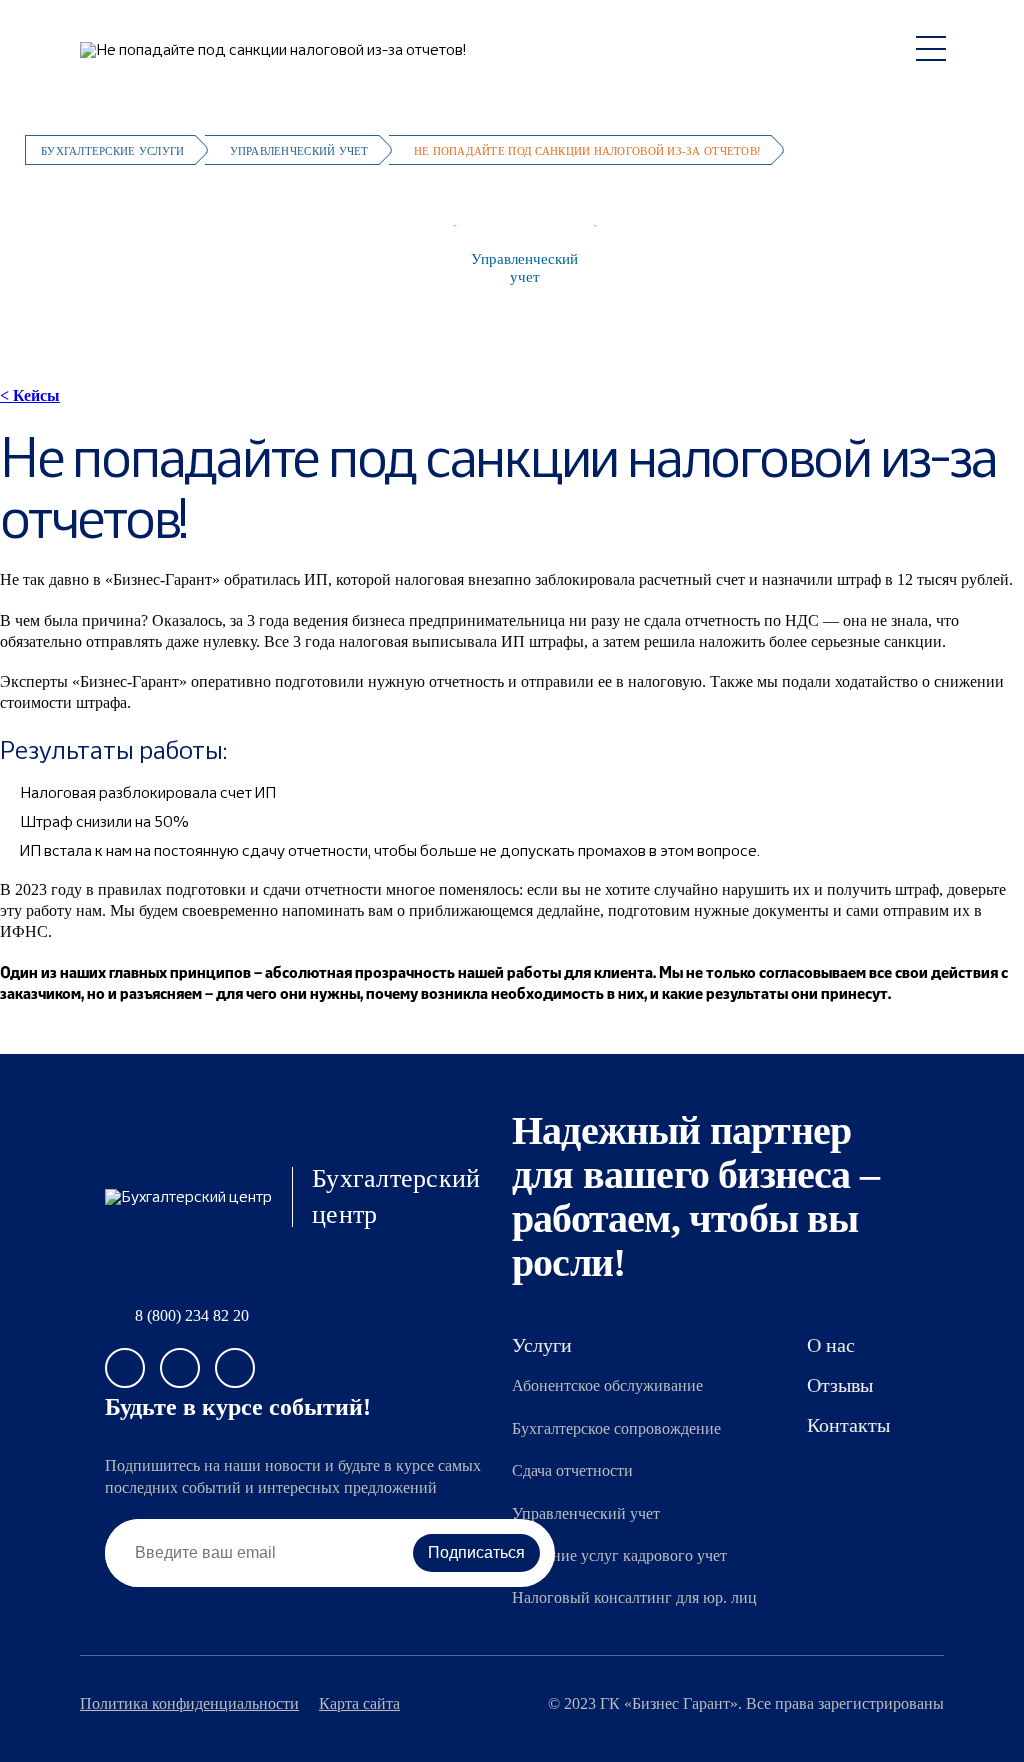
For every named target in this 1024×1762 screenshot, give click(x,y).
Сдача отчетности (397, 268)
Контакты (848, 1425)
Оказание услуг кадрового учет (619, 1555)
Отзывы (840, 1385)
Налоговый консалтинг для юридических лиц (844, 268)
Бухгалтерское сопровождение (258, 268)
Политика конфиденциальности (189, 1704)
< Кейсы (30, 395)
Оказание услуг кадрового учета (671, 268)
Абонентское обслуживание (100, 268)
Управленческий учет (524, 268)
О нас (970, 268)
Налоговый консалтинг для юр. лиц (634, 1597)
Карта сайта (359, 1704)
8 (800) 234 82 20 (192, 1315)
